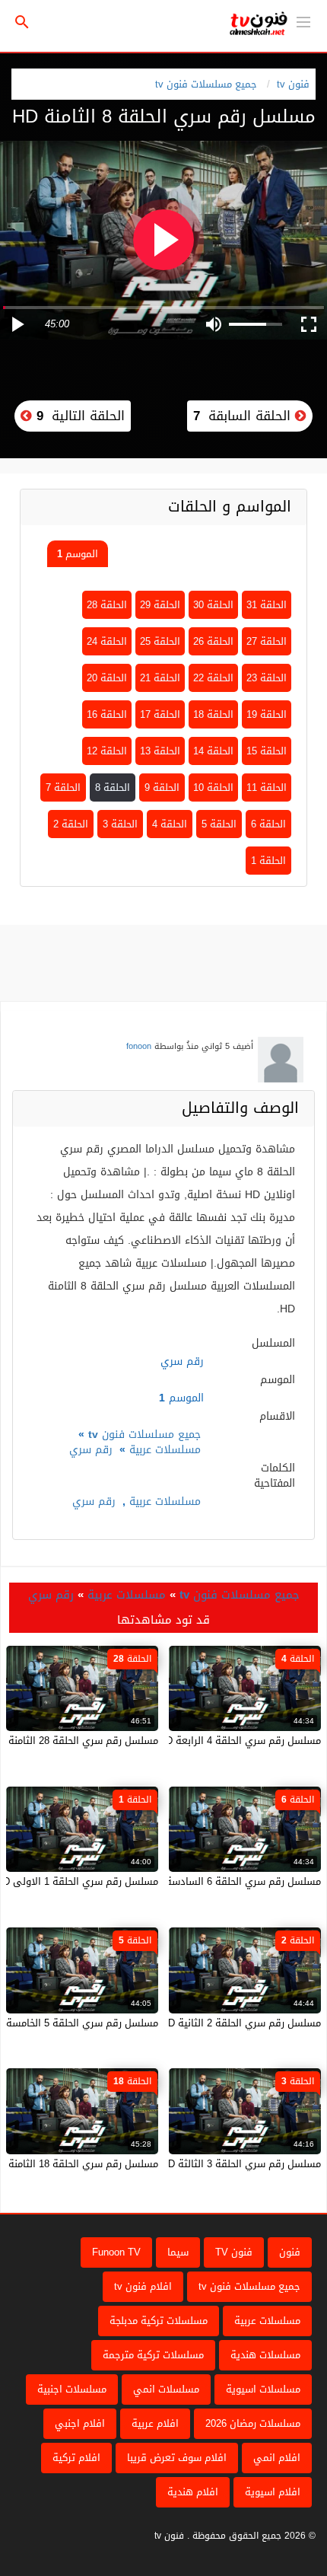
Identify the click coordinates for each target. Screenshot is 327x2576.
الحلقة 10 (213, 787)
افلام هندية (193, 2492)
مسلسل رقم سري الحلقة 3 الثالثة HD (241, 2164)
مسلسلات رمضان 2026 (253, 2423)
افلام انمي (277, 2458)
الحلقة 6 (268, 824)
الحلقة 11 (267, 787)
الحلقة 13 (160, 751)
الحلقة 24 (107, 641)
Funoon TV (116, 2252)
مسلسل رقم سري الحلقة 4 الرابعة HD (240, 1741)
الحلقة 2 (71, 824)
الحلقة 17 (160, 714)
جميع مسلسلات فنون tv (206, 84)
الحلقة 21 (160, 678)
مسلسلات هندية (265, 2355)
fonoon (139, 1046)
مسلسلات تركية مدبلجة (159, 2321)
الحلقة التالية (78, 416)
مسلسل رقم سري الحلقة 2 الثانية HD (241, 2023)
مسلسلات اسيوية (263, 2389)
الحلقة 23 (267, 678)
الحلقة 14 (213, 751)
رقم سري (91, 1450)
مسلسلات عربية (165, 1450)
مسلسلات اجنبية (72, 2389)
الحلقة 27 (267, 641)
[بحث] (22, 22)
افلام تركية (76, 2458)
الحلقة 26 (213, 641)
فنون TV (234, 2252)
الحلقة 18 (213, 714)
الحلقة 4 (170, 824)
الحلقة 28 (107, 605)
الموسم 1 (78, 554)
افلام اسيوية (273, 2492)
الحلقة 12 (107, 751)
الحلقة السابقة (244, 416)
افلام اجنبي (80, 2423)
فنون (290, 2252)
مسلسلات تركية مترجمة (153, 2355)
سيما (178, 2252)
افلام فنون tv (143, 2286)
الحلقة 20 (107, 678)
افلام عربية (155, 2423)
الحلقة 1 (268, 861)
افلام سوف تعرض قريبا (177, 2458)
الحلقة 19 (267, 714)
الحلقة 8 (113, 787)
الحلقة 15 (267, 751)
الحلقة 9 (162, 787)
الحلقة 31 (267, 605)
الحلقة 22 (213, 678)
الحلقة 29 (160, 605)
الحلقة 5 (219, 824)
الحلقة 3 (120, 824)
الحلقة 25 (160, 641)
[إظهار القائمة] (303, 21)
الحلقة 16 (107, 714)
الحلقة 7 (63, 787)
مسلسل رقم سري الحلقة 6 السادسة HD (235, 1881)
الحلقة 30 (213, 605)
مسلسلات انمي (166, 2389)
